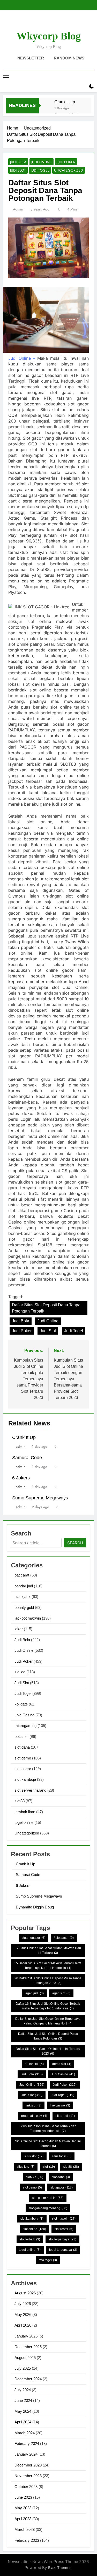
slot (49, 2167)
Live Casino (24, 1715)
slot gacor (23, 1769)
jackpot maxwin (28, 1618)
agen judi (35, 1993)
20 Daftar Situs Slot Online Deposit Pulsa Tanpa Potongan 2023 (48, 1981)
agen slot (61, 1993)
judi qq (20, 1672)
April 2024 (23, 2422)
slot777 (35, 2177)
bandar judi (24, 1586)
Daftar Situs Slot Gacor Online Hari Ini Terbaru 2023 (48, 2051)
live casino (60, 2105)
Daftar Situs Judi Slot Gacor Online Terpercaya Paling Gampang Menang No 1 (48, 2021)
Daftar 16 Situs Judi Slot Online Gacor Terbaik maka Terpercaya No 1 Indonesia (48, 2006)
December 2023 (28, 2465)
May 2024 (23, 2411)
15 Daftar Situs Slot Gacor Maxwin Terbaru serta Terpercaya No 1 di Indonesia (48, 1966)
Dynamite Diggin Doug (35, 1907)
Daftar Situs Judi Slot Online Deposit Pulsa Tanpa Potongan (48, 2036)
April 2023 (23, 2519)
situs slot (34, 2156)
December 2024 (28, 2379)
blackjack (23, 1597)
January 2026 (26, 2336)
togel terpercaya (63, 2250)
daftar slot (34, 2064)
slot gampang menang (48, 2208)
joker (19, 1629)
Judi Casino (63, 2074)
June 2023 (23, 2497)
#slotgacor (64, 1938)
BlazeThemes (60, 2568)
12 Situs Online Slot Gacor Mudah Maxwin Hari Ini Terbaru (48, 1950)
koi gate (21, 1704)
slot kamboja (25, 1779)
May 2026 (23, 2315)
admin (18, 209)
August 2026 (25, 2293)
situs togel (62, 2156)
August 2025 (25, 2358)
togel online (24, 1822)
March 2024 (25, 2433)
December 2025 (28, 2347)
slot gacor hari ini (48, 2198)
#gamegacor (34, 1938)
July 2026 (23, 2304)
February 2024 (27, 2444)
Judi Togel (40, 170)
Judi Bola (18, 162)
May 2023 (23, 2508)
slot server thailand (30, 1790)
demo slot (62, 2064)
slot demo (23, 1758)
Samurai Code (27, 1458)
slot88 (20, 1801)
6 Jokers (21, 1478)
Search (75, 1543)
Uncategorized (69, 170)
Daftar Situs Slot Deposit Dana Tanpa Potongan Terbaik (46, 1308)
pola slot (21, 1736)
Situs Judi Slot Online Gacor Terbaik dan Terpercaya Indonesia (48, 2129)
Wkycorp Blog (49, 36)
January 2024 (26, 2454)
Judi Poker (66, 162)
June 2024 (23, 2400)
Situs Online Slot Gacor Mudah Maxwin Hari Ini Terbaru (48, 2144)
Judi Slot (18, 170)
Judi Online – (22, 358)
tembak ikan (25, 1812)
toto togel (48, 2260)
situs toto (26, 2167)
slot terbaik (30, 2239)
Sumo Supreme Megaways (40, 1498)
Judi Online (42, 162)
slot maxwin (64, 2219)
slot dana (22, 1747)
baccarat (22, 1575)
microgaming (25, 1726)
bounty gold (24, 1608)
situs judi (65, 2116)
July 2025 (23, 2368)
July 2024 (23, 2390)
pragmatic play (34, 2116)
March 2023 (25, 2529)
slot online (34, 2229)
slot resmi (64, 2229)
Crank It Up (65, 102)
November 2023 (28, 2476)
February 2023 (27, 2540)
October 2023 (26, 2487)
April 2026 (23, 2325)
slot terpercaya (62, 2239)
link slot (33, 2105)
